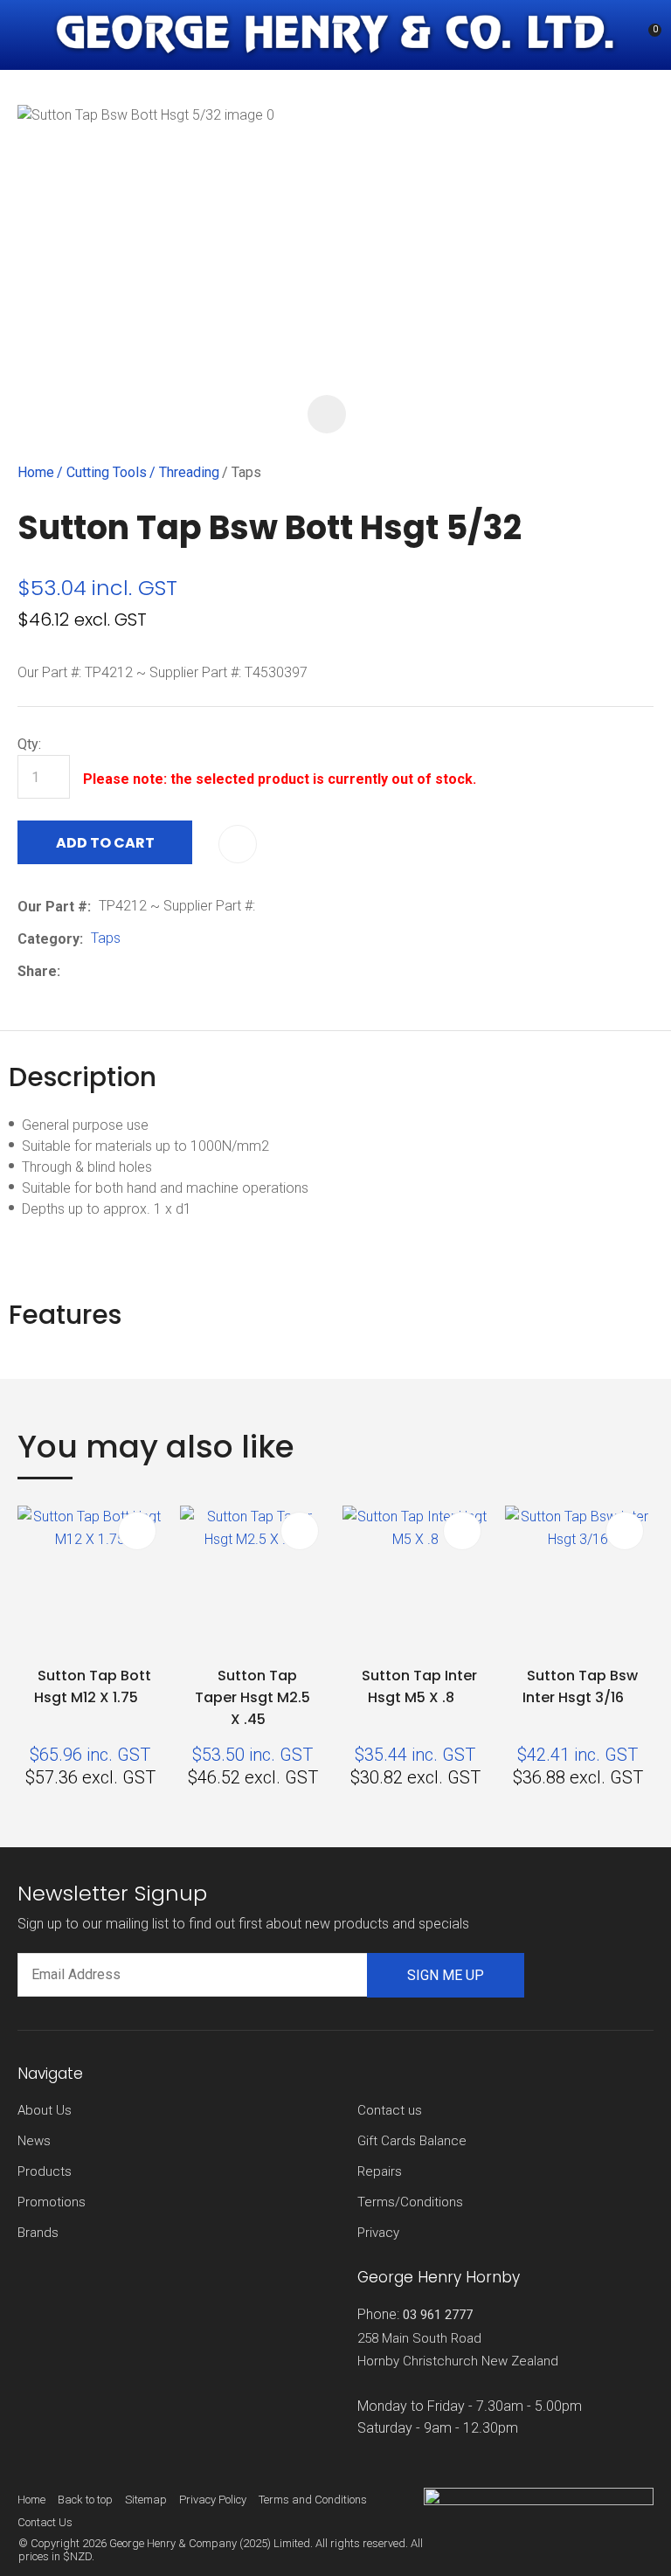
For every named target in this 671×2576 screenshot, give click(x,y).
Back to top (85, 2500)
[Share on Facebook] (71, 971)
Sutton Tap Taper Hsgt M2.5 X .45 (252, 1697)
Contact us (390, 2110)
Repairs (380, 2171)
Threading (189, 472)
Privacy (378, 2233)
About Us (45, 2110)
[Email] (122, 971)
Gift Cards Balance (412, 2141)
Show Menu (28, 35)
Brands (38, 2233)
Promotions (52, 2202)
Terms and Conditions (313, 2500)
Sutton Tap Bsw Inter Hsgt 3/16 (580, 1686)
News (34, 2141)
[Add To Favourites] (238, 844)
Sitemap (146, 2500)
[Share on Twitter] (95, 971)
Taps (246, 472)
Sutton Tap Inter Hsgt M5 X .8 (419, 1686)
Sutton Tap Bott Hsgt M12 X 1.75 (93, 1686)
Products (45, 2171)
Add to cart (105, 843)
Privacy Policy (213, 2500)
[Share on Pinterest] (149, 971)
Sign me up (446, 1975)
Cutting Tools (107, 472)
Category (48, 939)
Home (36, 472)
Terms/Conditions (410, 2202)
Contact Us (45, 2522)
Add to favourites (137, 1531)
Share (37, 971)
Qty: (29, 744)
